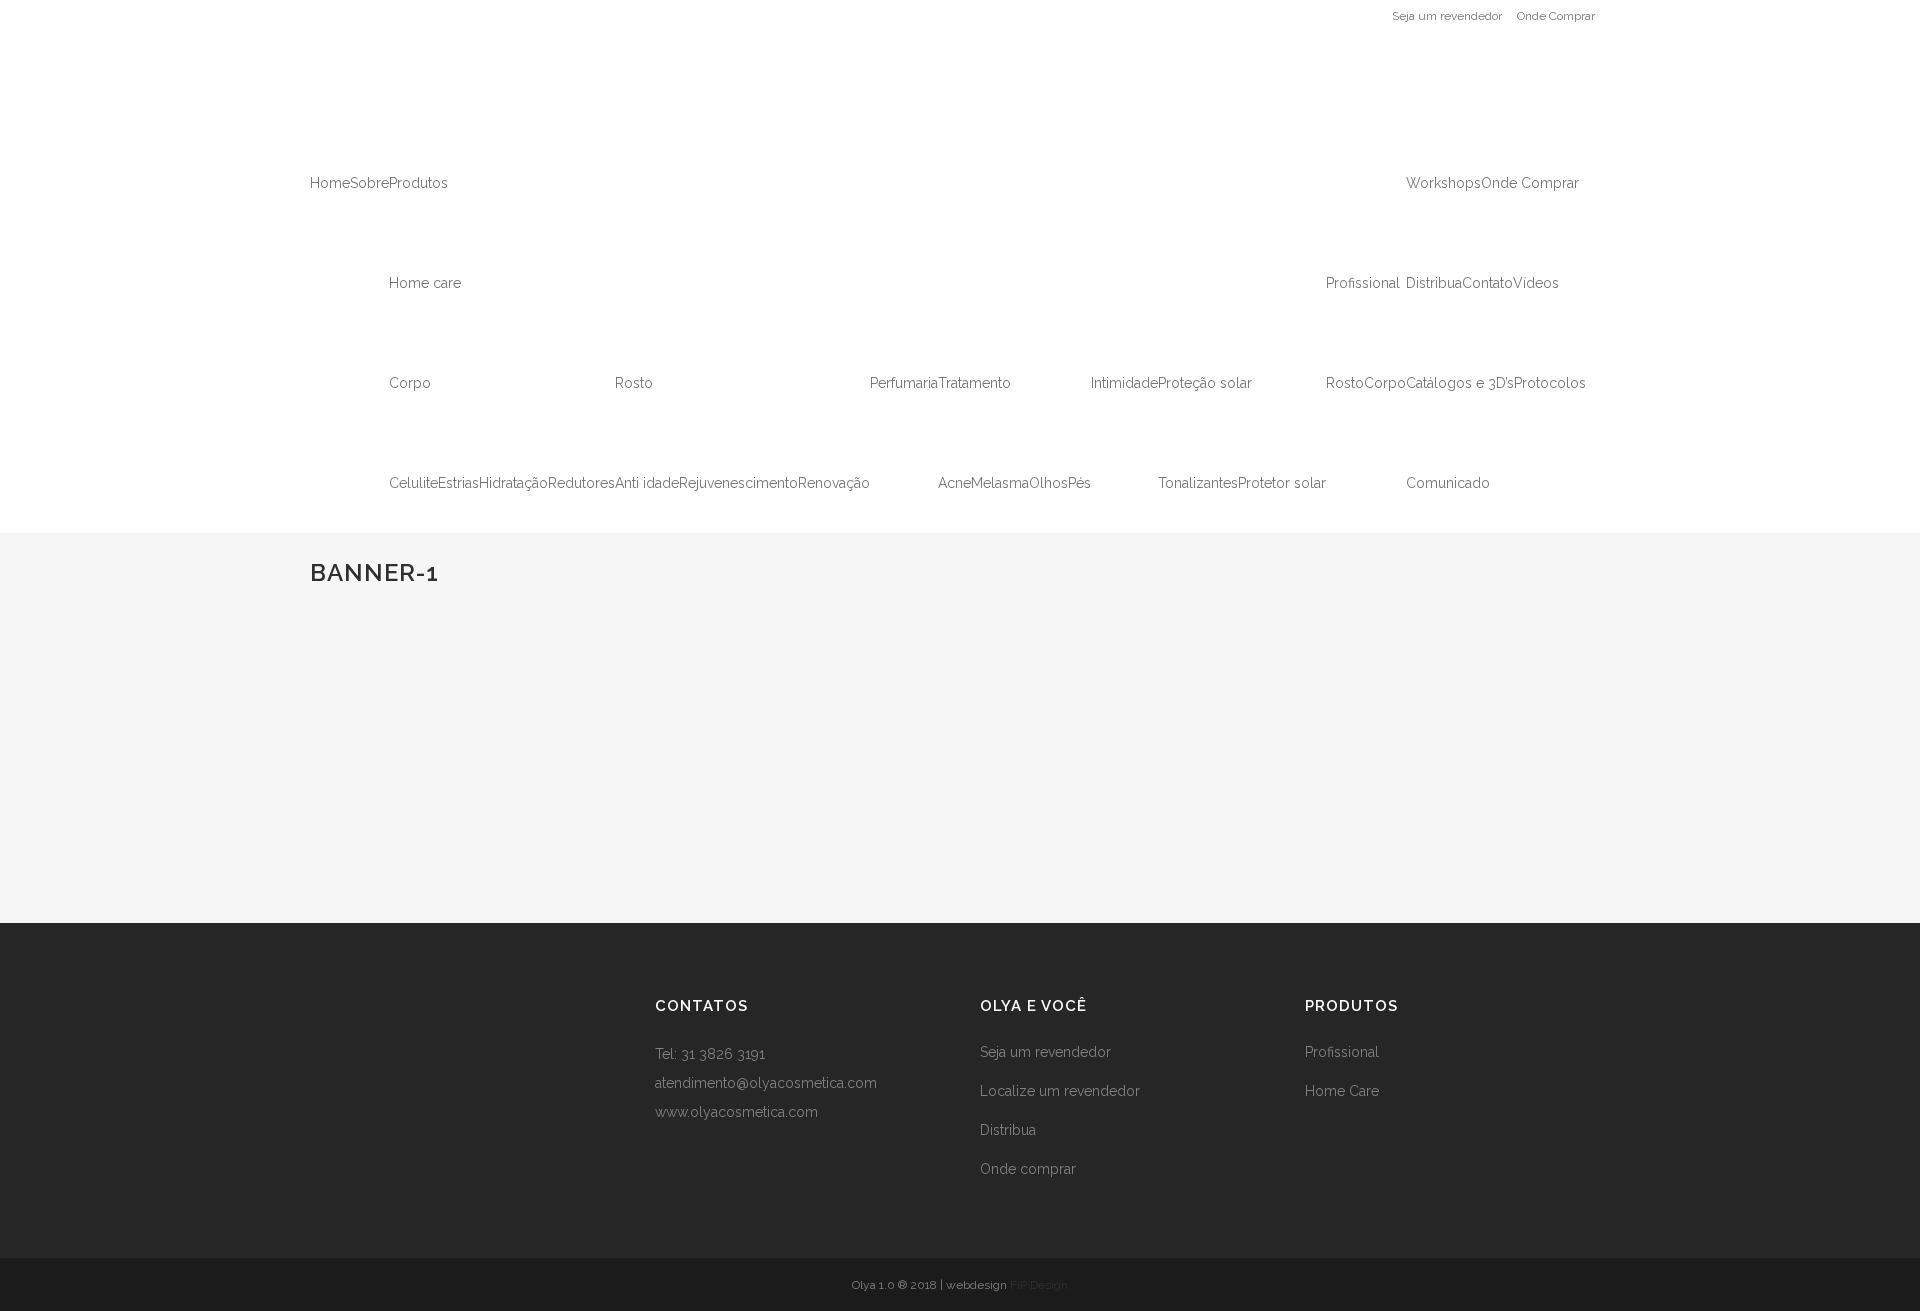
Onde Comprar (1556, 16)
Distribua (1008, 1130)
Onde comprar (1028, 1169)
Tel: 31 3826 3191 (710, 1054)
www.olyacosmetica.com (736, 1112)
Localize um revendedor (1060, 1091)
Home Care (1342, 1091)
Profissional (1342, 1052)
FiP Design (1039, 1285)
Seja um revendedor (1447, 16)
